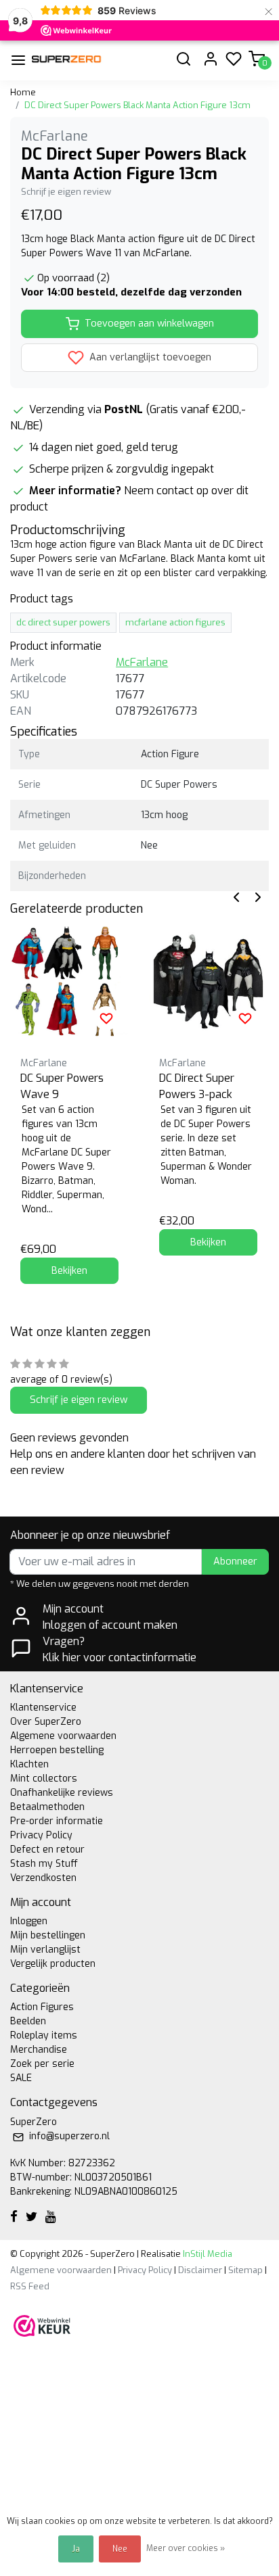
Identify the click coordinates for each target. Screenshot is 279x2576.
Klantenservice (43, 1708)
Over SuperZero (46, 1722)
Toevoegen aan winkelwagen (149, 324)
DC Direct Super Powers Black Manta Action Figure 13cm (137, 105)
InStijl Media (207, 2254)
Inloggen (29, 1921)
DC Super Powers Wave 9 (62, 1086)
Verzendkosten (43, 1878)
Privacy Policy (41, 1835)
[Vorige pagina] (236, 896)
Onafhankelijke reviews (62, 1793)
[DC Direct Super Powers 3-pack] (208, 981)
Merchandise (39, 2050)
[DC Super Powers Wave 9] (69, 981)
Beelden (28, 2021)
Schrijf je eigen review (66, 192)
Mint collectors (44, 1779)
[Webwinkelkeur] (42, 2325)
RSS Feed (30, 2286)
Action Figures (42, 2007)
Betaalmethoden (47, 1807)
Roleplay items (44, 2035)
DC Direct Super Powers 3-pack (197, 1086)
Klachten (29, 1764)
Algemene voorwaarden (63, 1736)
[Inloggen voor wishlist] (106, 1018)
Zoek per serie (42, 2064)
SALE (21, 2078)
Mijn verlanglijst (45, 1950)
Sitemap (245, 2270)
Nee (120, 2549)
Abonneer (235, 1561)
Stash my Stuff (44, 1864)
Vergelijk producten (53, 1964)
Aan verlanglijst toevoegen (149, 357)
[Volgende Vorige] (258, 896)
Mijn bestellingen (48, 1935)
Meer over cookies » (186, 2548)
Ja (76, 2549)
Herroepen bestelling (57, 1750)
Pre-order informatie (57, 1821)
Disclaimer (200, 2270)
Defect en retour (47, 1850)
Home (23, 92)
